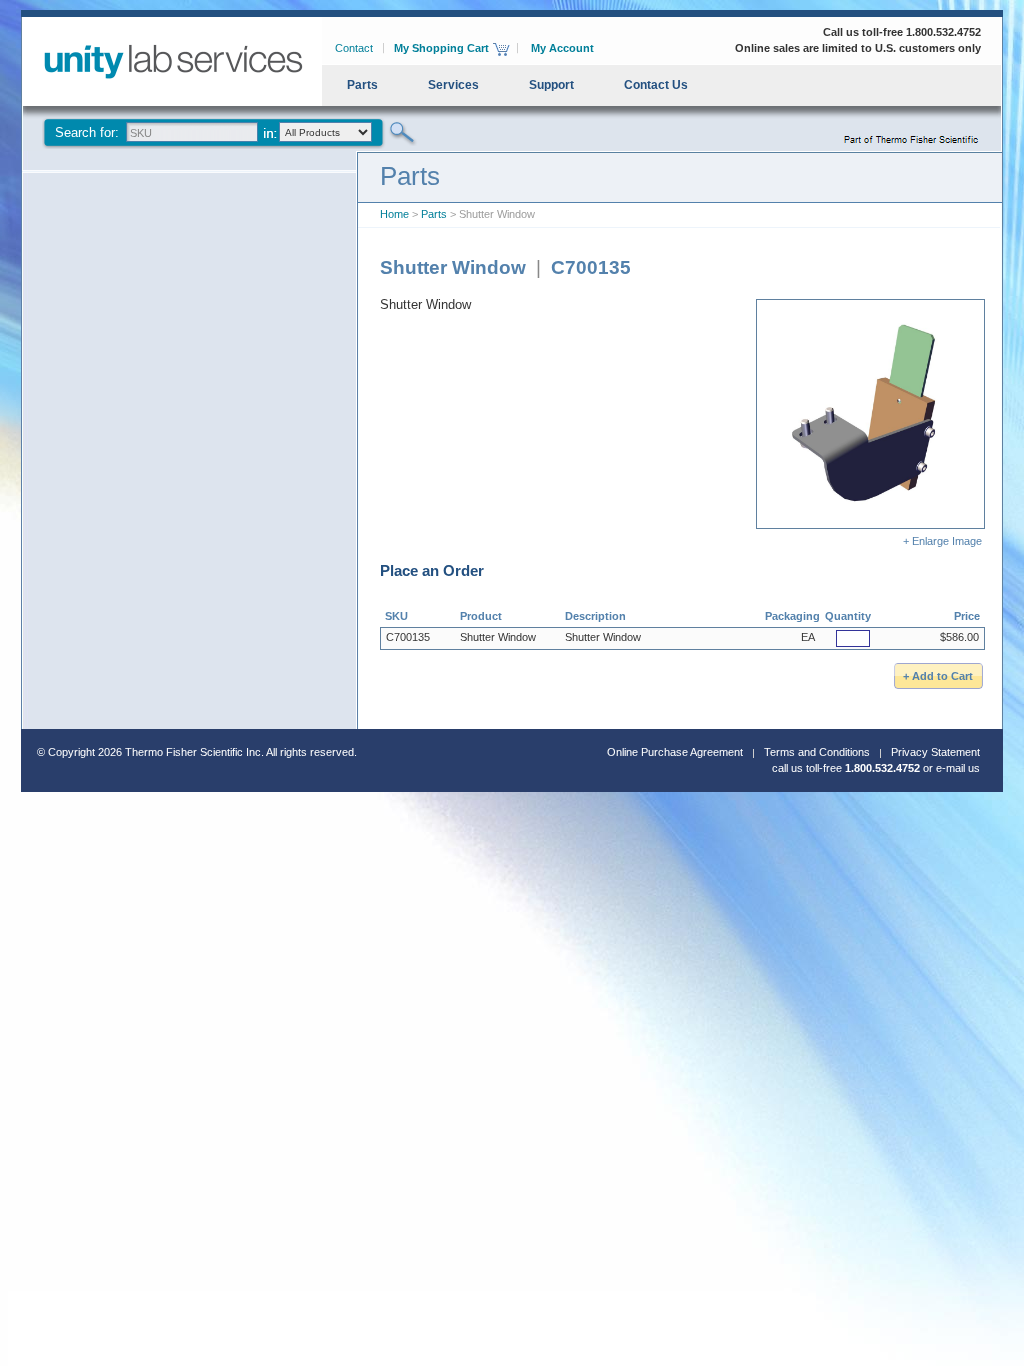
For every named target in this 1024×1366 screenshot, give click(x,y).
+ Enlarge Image (944, 541)
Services (453, 85)
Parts (362, 85)
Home (394, 214)
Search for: (87, 132)
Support (551, 85)
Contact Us (656, 85)
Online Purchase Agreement (675, 752)
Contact (354, 48)
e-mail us (958, 768)
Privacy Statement (935, 752)
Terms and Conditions (817, 752)
